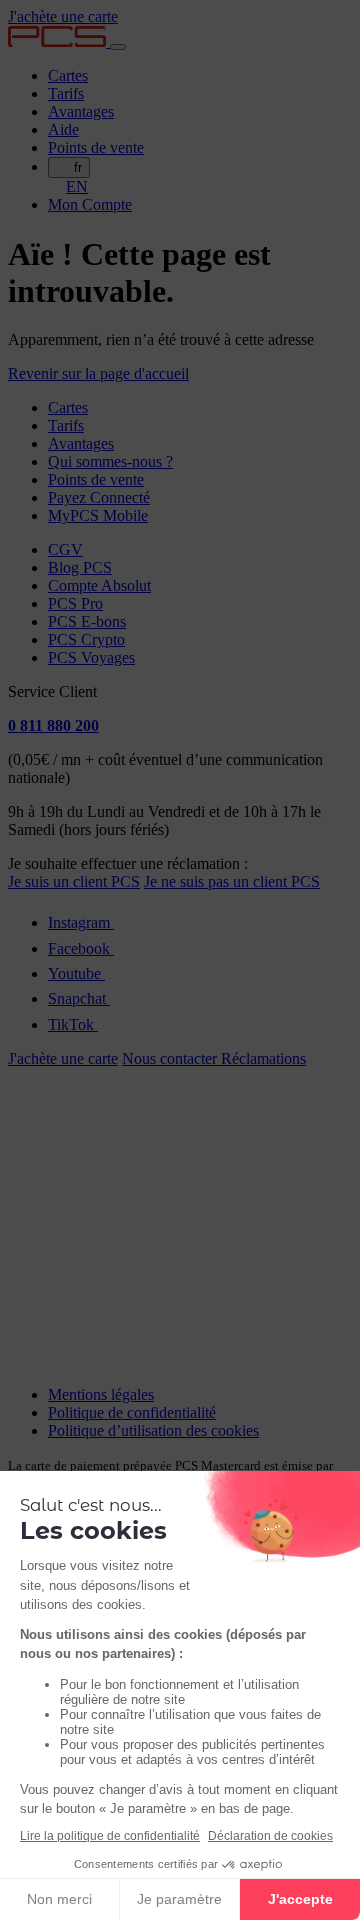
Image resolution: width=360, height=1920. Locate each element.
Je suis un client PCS (74, 881)
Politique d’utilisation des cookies (153, 1430)
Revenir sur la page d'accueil (98, 373)
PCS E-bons (87, 621)
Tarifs (66, 93)
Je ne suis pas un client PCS (232, 881)
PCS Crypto (86, 639)
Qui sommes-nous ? (110, 461)
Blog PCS (80, 567)
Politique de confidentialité (132, 1412)
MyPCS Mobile (98, 515)
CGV (65, 549)
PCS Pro (75, 603)
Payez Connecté (99, 497)
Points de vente (96, 147)
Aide (63, 129)
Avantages (81, 111)
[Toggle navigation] (118, 47)
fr (78, 167)
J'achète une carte (63, 16)
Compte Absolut (99, 585)
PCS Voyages (91, 657)
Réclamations (263, 1058)
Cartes (68, 75)
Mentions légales (101, 1394)
